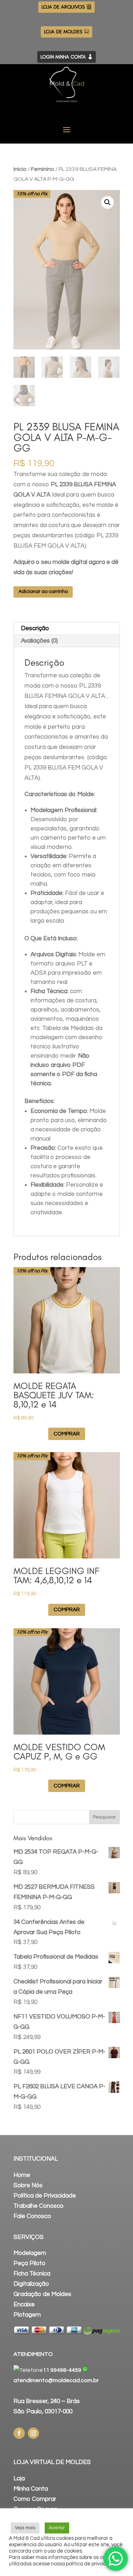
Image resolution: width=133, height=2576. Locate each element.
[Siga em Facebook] (19, 2433)
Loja (19, 2479)
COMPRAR (67, 1434)
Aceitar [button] (57, 2528)
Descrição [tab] (35, 628)
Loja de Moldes (63, 32)
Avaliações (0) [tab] (39, 641)
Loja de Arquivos (63, 7)
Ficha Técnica (32, 2274)
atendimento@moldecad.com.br (56, 2380)
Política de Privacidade (45, 2196)
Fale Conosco (32, 2216)
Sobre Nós (28, 2185)
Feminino (43, 169)
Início (20, 169)
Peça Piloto (29, 2263)
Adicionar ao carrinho (43, 592)
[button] (107, 202)
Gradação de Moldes (42, 2294)
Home (22, 2175)
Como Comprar (35, 2499)
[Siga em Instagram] (33, 2433)
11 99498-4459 (62, 2370)
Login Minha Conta (63, 57)
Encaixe (24, 2305)
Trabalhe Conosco (38, 2206)
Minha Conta (31, 2489)
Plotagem (27, 2315)
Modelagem (30, 2253)
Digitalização (31, 2284)
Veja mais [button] (25, 2528)
